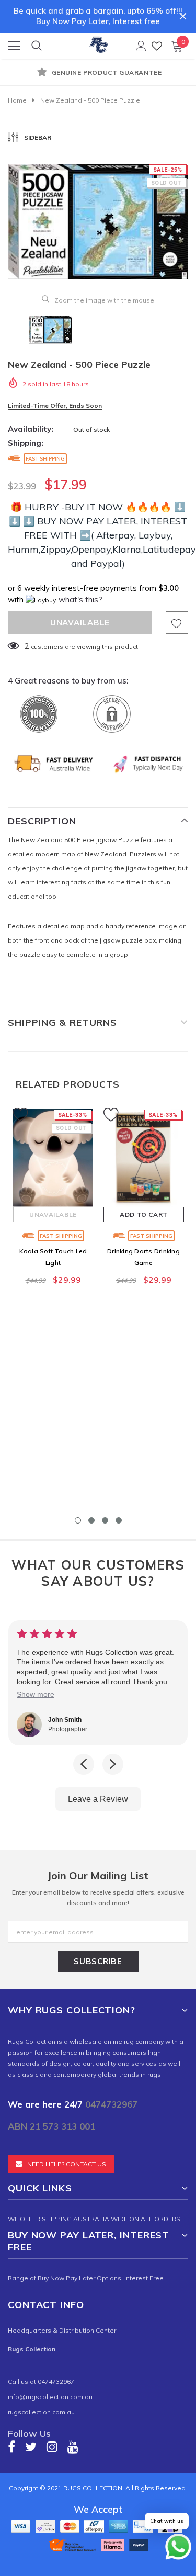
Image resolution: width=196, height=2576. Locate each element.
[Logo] (99, 43)
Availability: (31, 429)
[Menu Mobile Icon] (14, 46)
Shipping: (26, 443)
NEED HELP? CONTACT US (67, 2164)
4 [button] (119, 1520)
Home (17, 100)
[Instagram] (52, 2447)
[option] (98, 73)
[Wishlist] (157, 46)
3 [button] (105, 1520)
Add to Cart (144, 1214)
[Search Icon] (37, 46)
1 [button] (78, 1520)
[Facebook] (11, 2447)
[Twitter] (31, 2447)
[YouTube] (73, 2447)
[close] (183, 16)
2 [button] (91, 1520)
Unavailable (53, 1214)
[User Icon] (141, 46)
